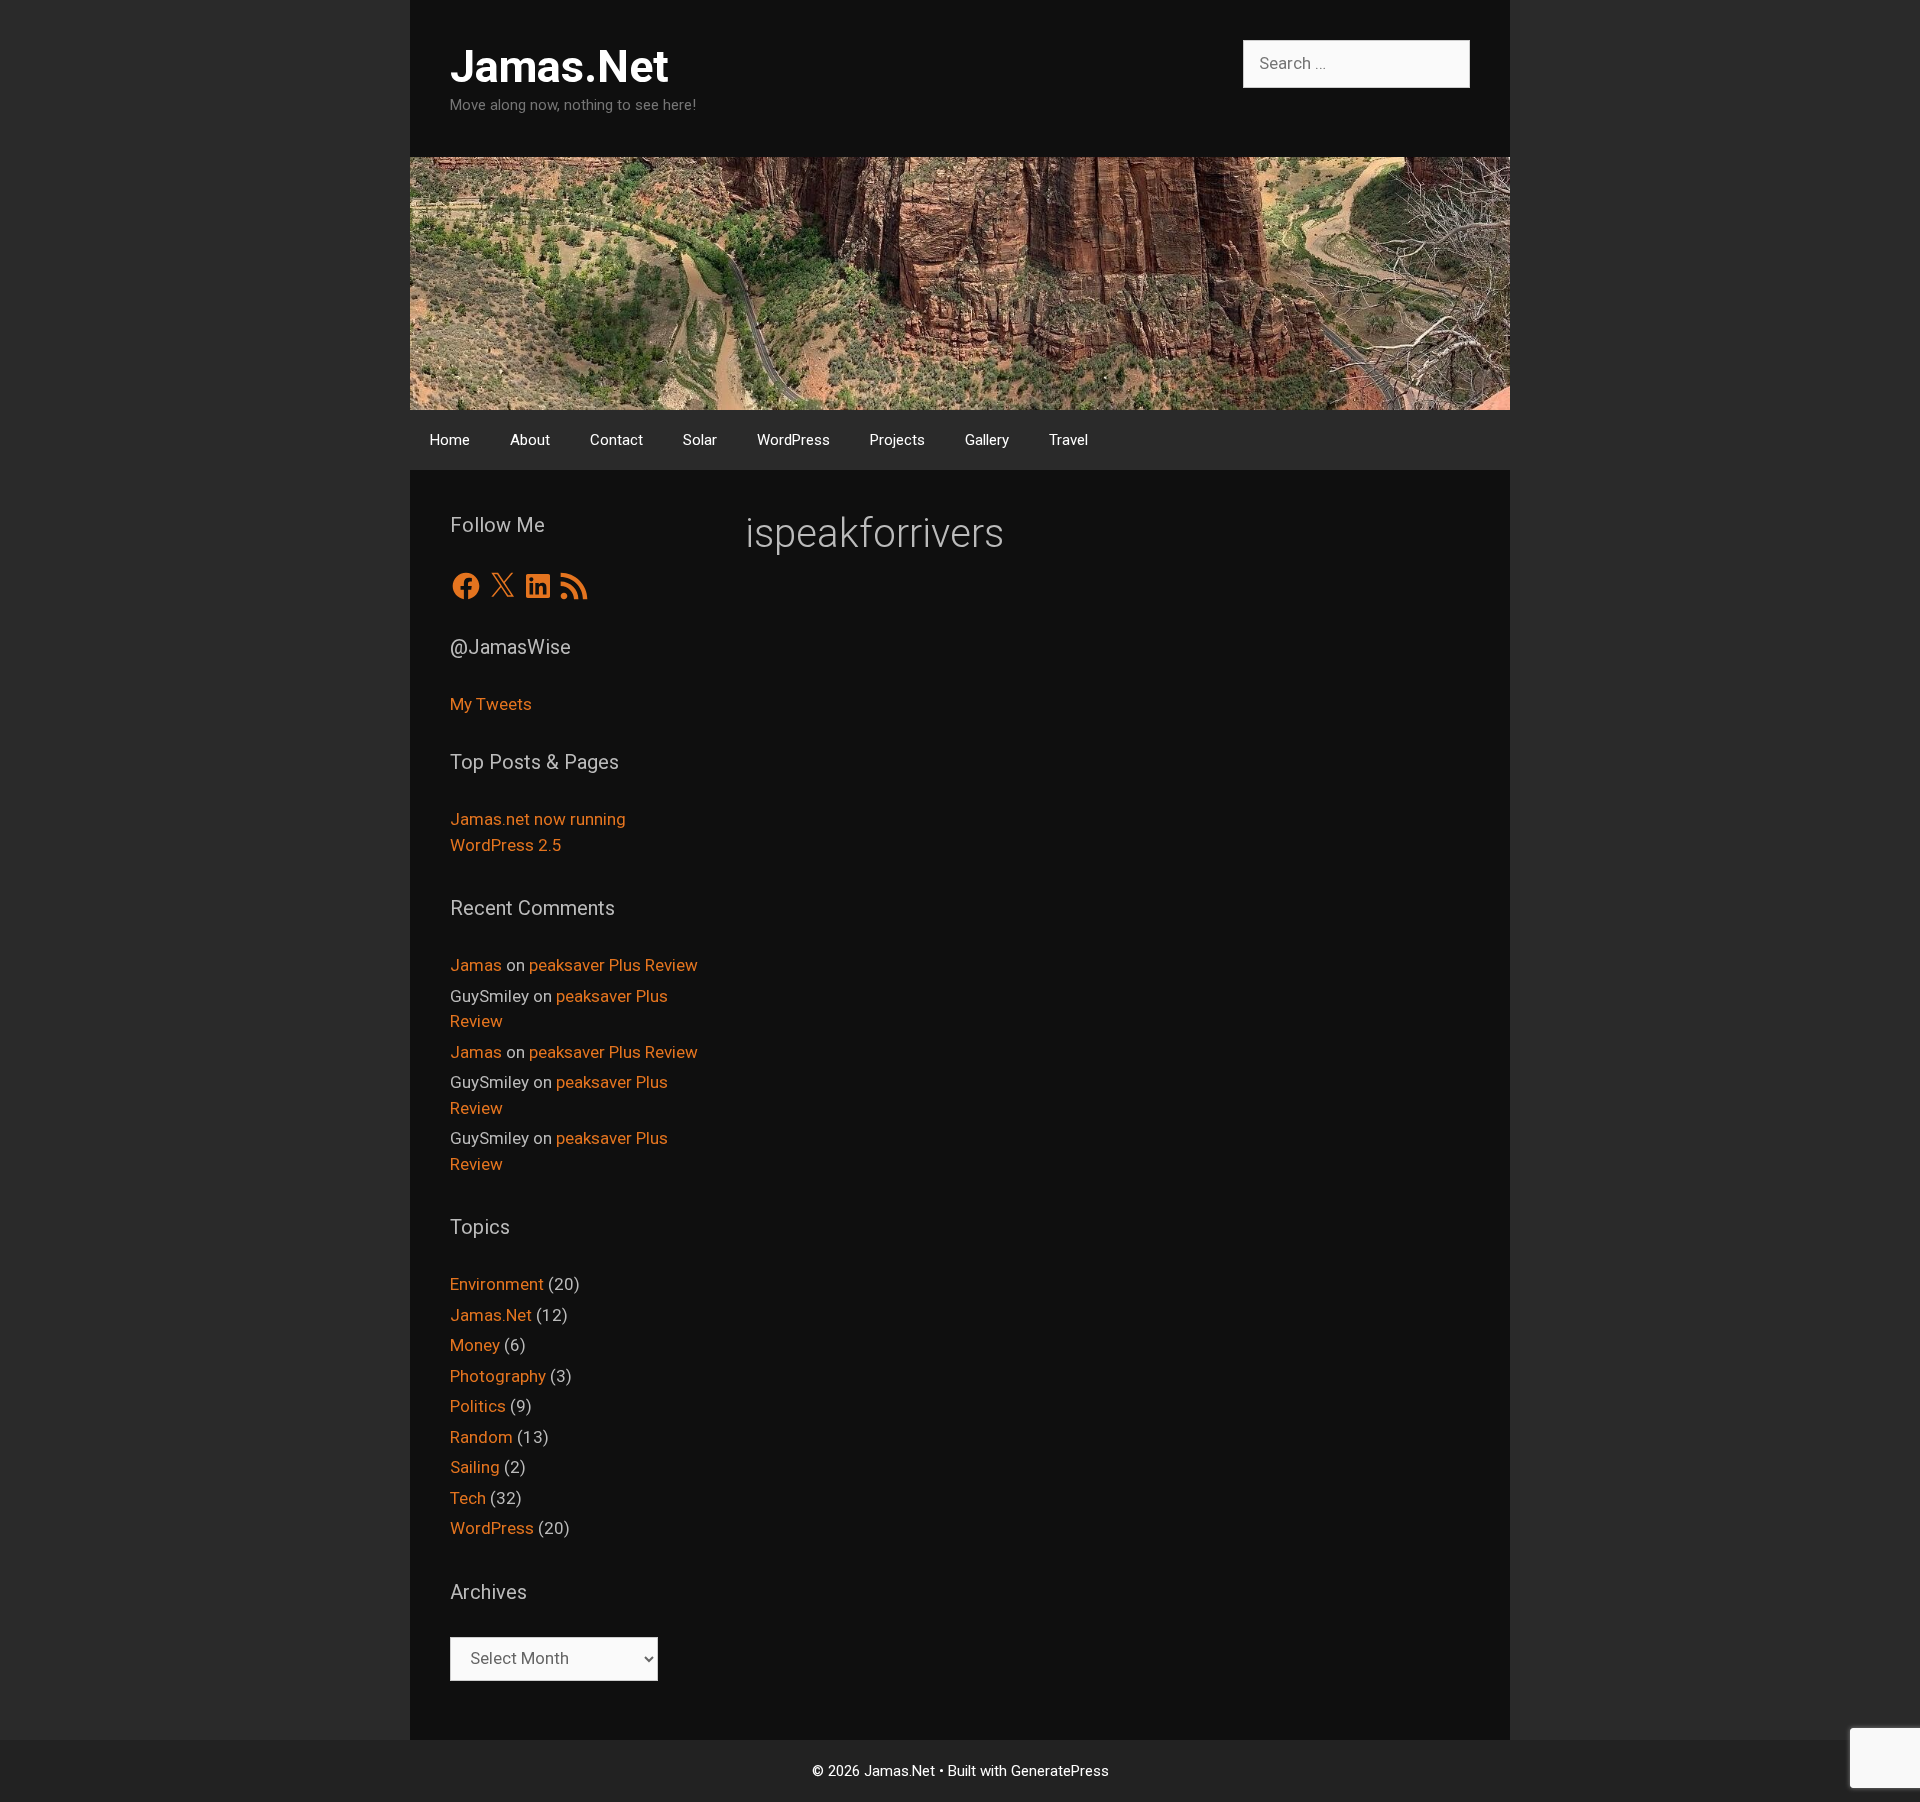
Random (481, 1437)
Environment (497, 1284)
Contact (616, 440)
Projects (897, 440)
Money (475, 1345)
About (530, 440)
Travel (1068, 440)
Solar (700, 440)
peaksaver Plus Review (613, 965)
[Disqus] (1107, 923)
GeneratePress (1060, 1771)
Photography (498, 1376)
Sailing (475, 1467)
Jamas (476, 965)
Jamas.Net (559, 66)
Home (450, 440)
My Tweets (491, 704)
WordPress (793, 440)
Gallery (987, 440)
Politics (478, 1406)
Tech (468, 1498)
